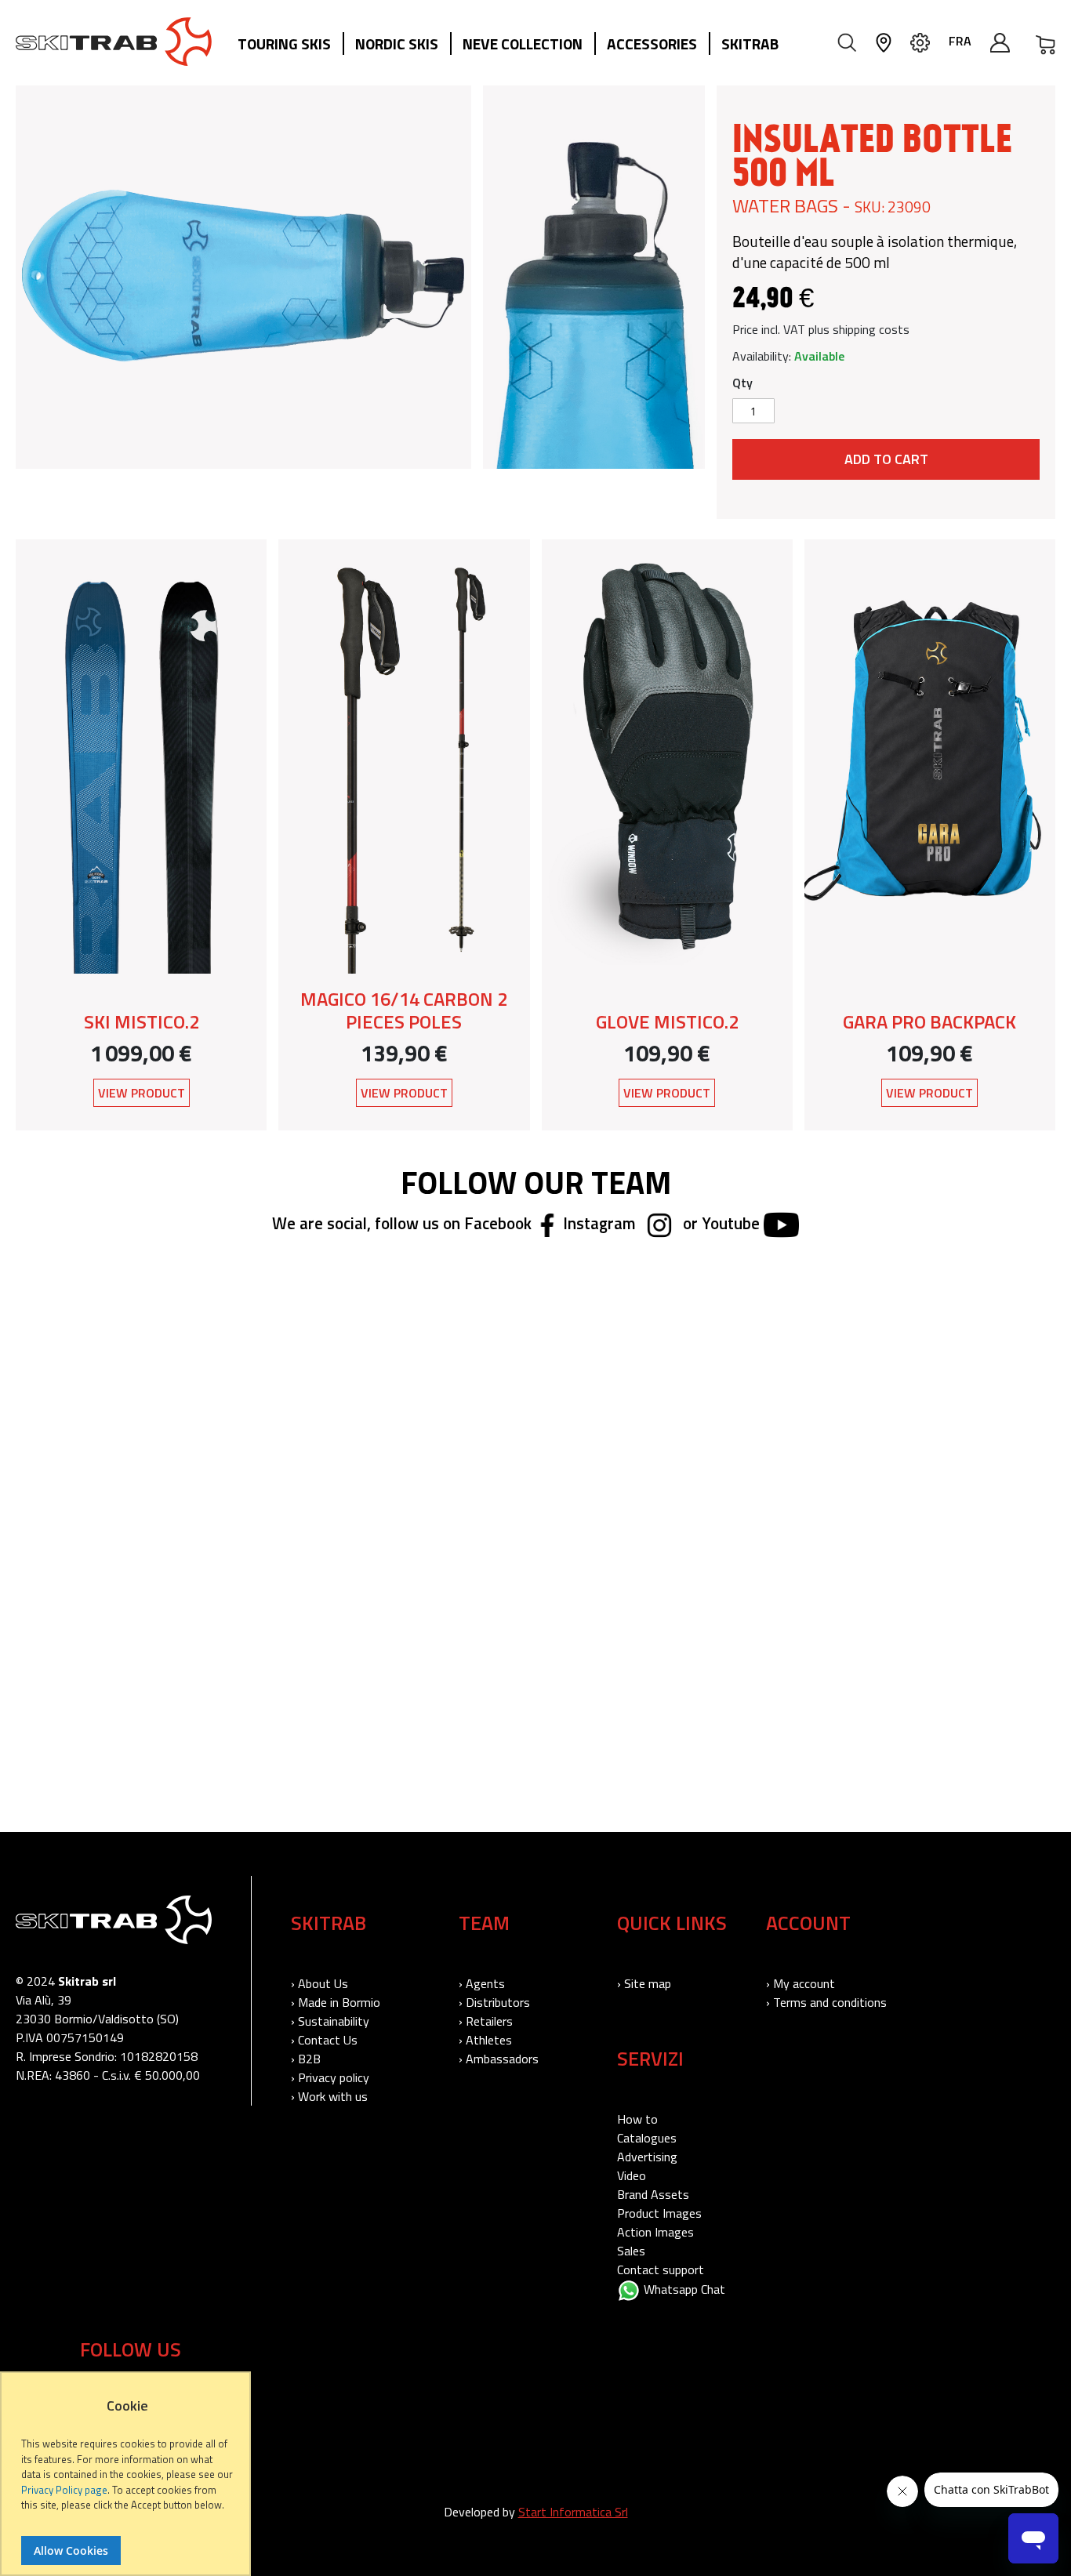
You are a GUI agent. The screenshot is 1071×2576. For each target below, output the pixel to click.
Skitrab (750, 44)
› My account (801, 1983)
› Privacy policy (330, 2077)
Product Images (659, 2213)
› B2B (306, 2059)
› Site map (644, 1983)
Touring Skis (284, 44)
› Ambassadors (499, 2059)
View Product (142, 1093)
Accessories (652, 44)
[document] (127, 2482)
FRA (960, 41)
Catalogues (647, 2138)
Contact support (661, 2269)
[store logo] (114, 42)
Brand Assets (653, 2194)
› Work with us (329, 2096)
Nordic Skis (397, 44)
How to (637, 2119)
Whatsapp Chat (683, 2289)
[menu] (514, 45)
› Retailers (486, 2021)
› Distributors (494, 2002)
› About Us (319, 1983)
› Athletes (485, 2040)
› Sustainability (330, 2021)
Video (632, 2175)
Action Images (655, 2232)
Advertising (647, 2157)
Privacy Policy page (64, 2490)
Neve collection (523, 44)
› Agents (482, 1983)
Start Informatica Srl (573, 2512)
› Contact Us (324, 2040)
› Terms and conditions (826, 2002)
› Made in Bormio (336, 2002)
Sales (631, 2251)
